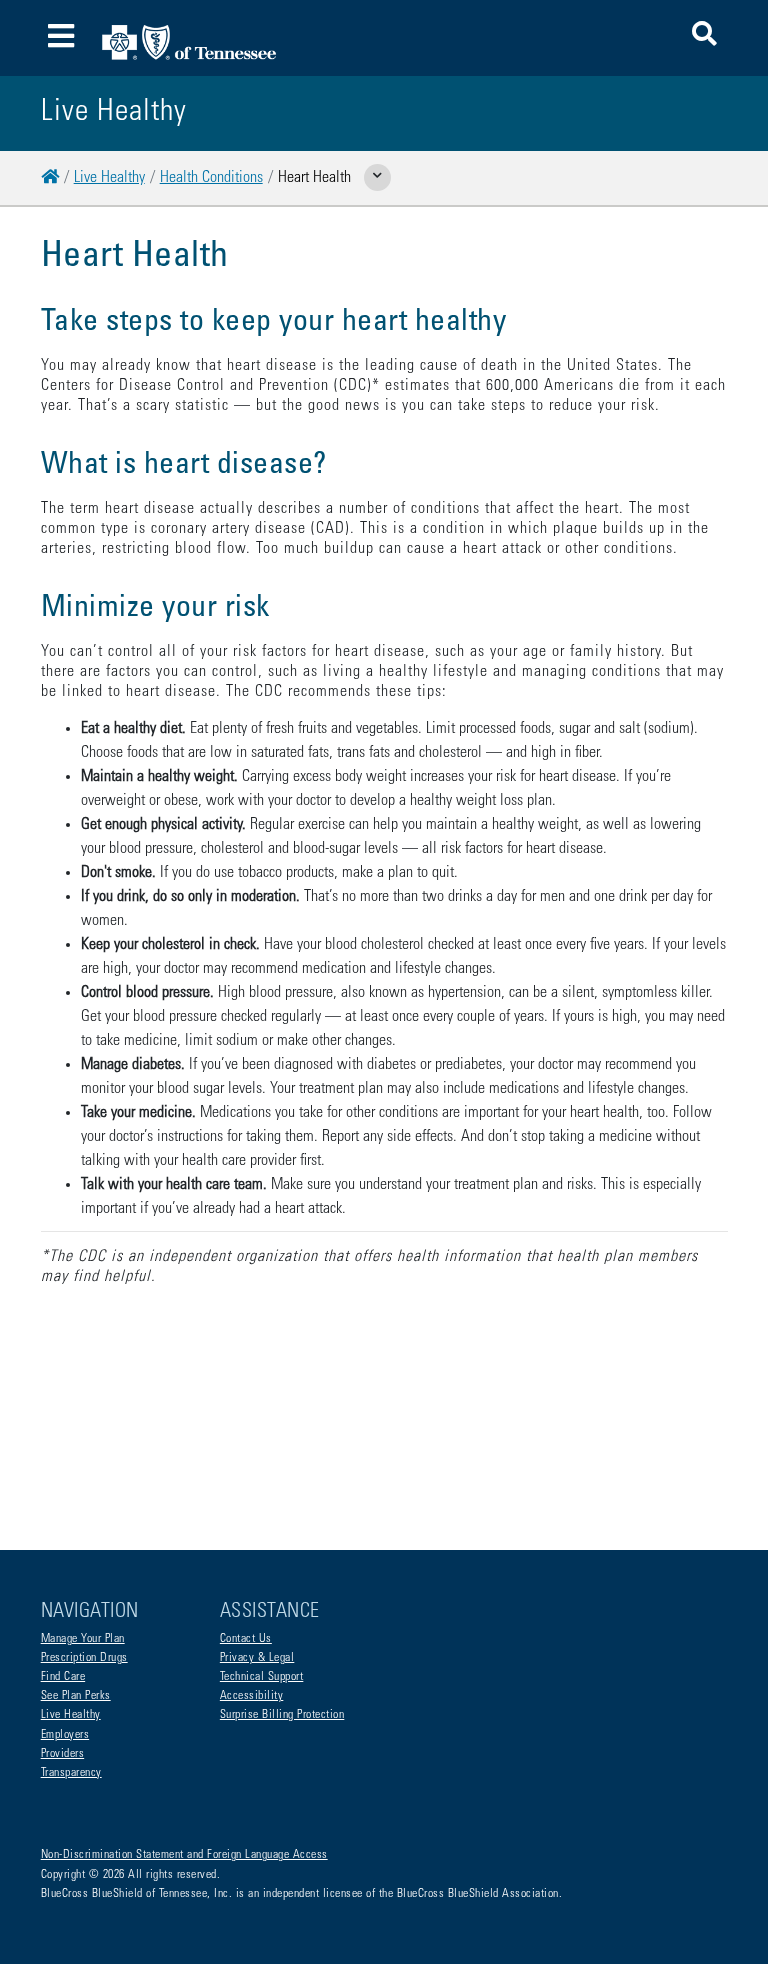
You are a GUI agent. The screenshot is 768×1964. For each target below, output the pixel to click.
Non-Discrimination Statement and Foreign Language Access (184, 1855)
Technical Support (262, 1677)
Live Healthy (109, 178)
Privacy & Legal (257, 1658)
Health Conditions (211, 178)
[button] (704, 37)
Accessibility (252, 1696)
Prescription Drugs (84, 1658)
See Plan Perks (76, 1696)
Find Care (63, 1677)
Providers (63, 1754)
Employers (65, 1735)
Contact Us (246, 1639)
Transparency (71, 1773)
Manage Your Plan (83, 1639)
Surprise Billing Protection (282, 1715)
